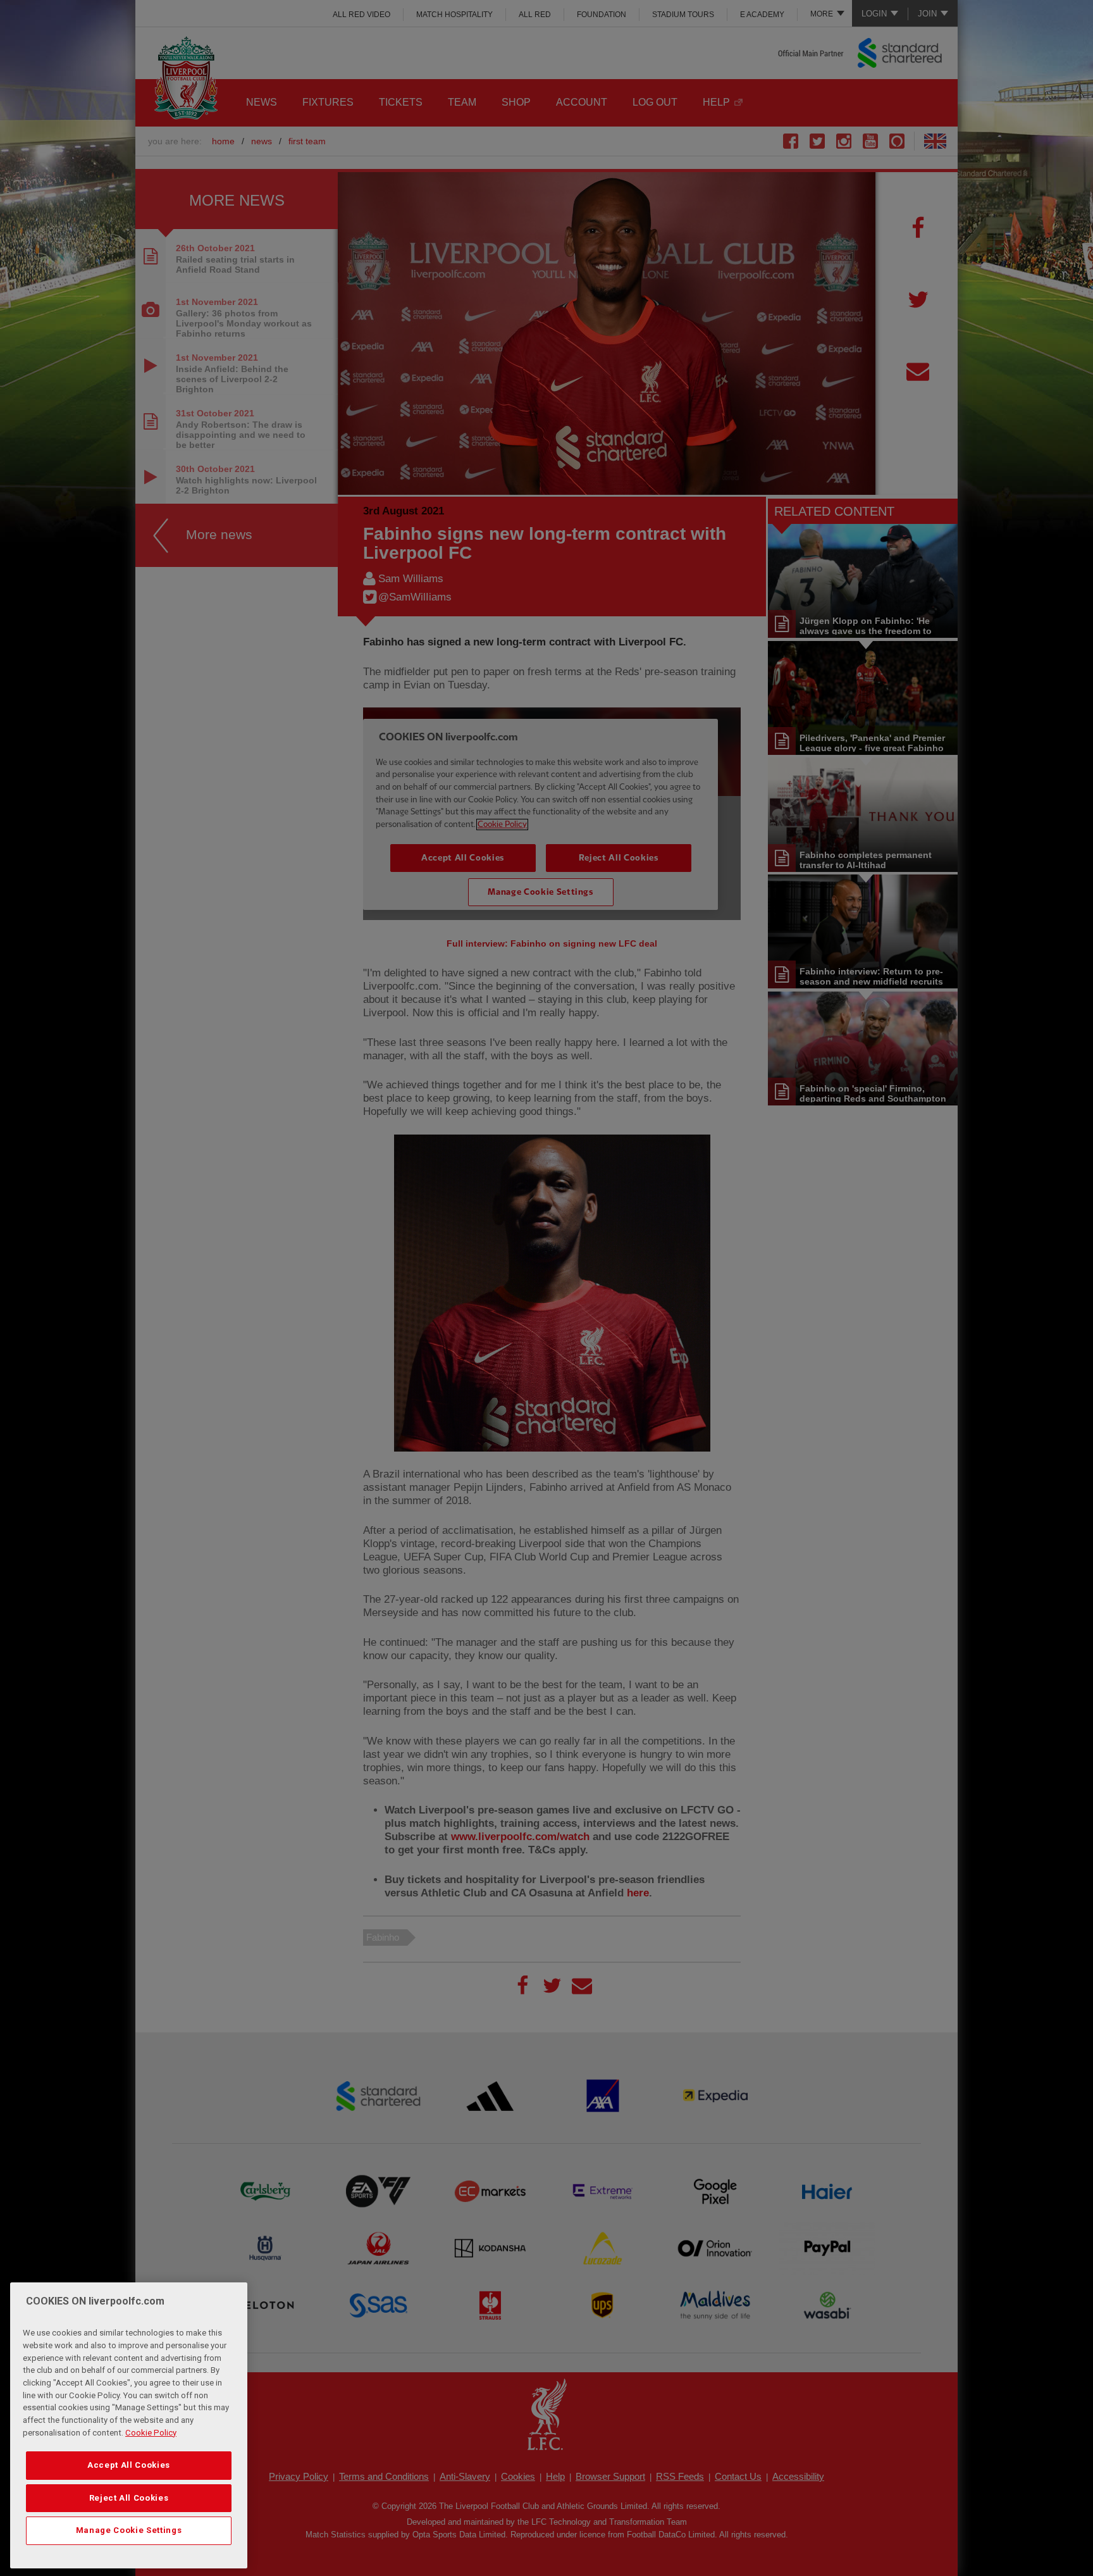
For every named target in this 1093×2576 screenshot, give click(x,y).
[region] (129, 2425)
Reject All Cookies (129, 2498)
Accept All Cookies (129, 2465)
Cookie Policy (151, 2433)
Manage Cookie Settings (129, 2530)
